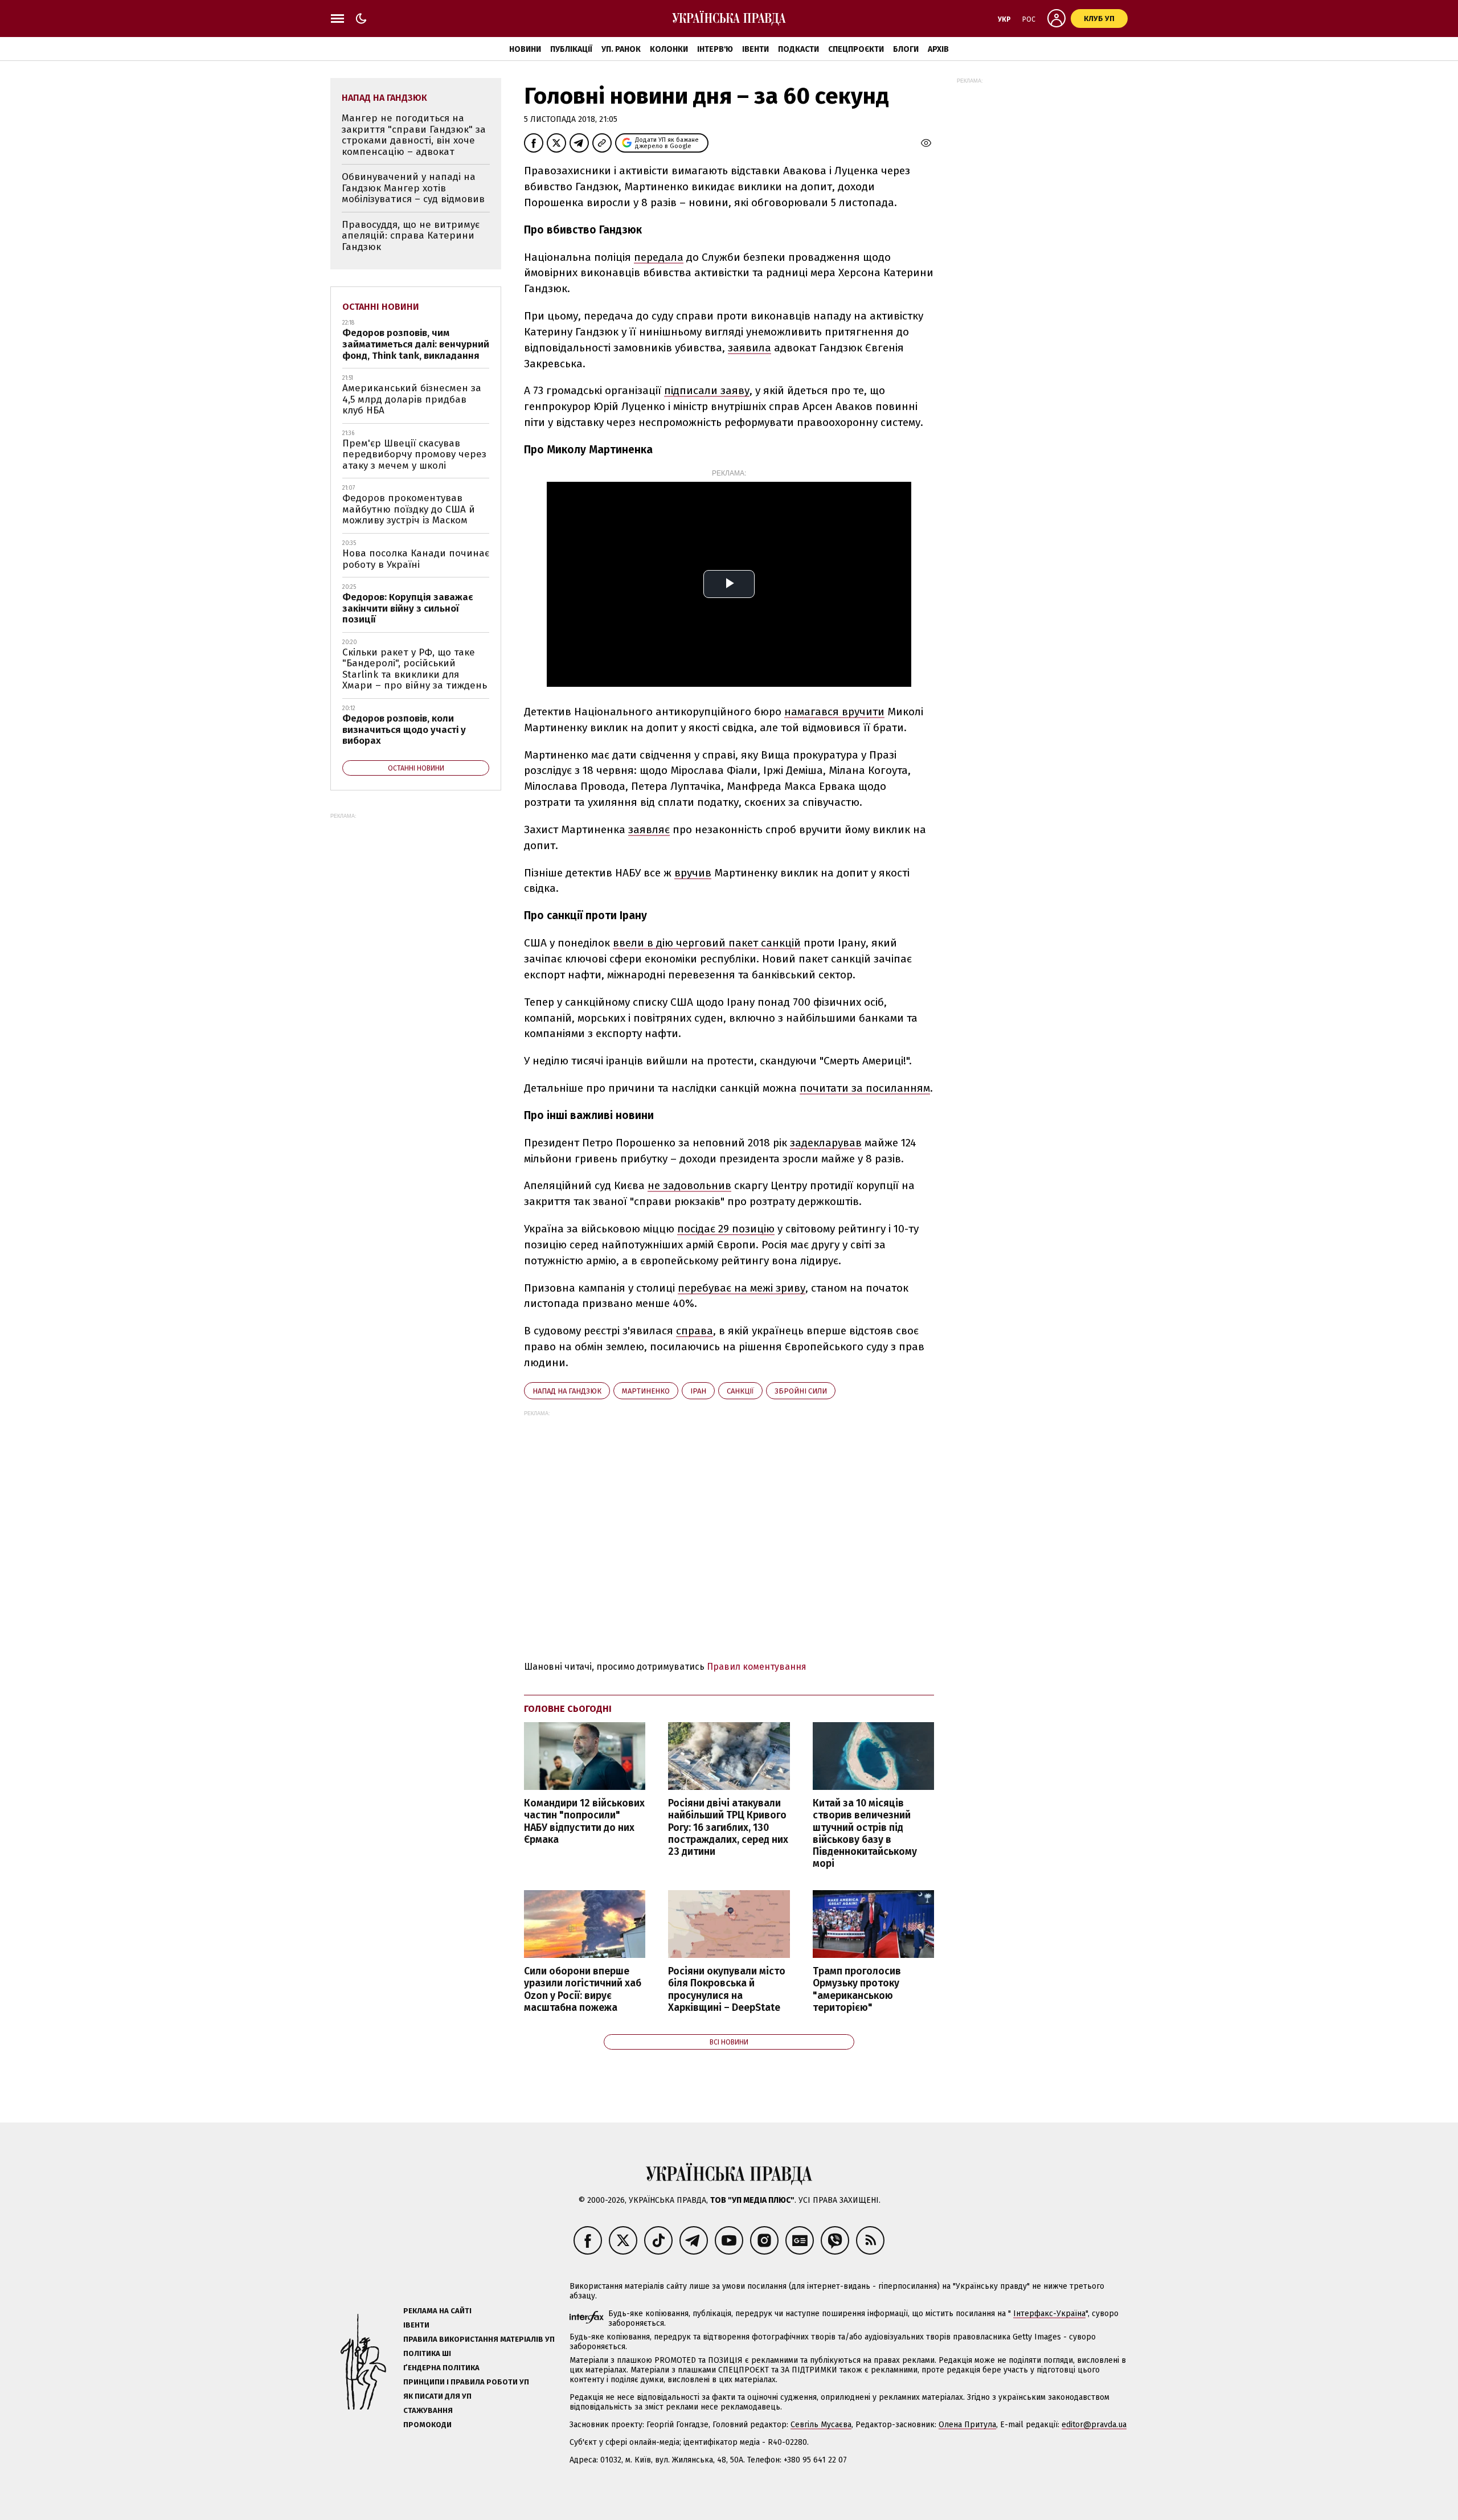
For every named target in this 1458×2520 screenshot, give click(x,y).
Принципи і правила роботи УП (466, 2382)
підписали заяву (707, 390)
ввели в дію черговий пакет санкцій (707, 943)
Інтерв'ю (715, 49)
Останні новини (381, 307)
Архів (938, 49)
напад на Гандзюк (567, 1391)
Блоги (906, 49)
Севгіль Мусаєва (821, 2425)
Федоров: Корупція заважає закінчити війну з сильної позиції (408, 608)
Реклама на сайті (437, 2311)
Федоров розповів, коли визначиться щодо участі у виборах (404, 730)
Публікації (571, 49)
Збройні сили (801, 1391)
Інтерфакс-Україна (1049, 2314)
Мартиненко (646, 1391)
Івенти (755, 49)
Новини (525, 49)
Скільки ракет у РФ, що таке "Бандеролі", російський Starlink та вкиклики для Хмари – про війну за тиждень (415, 669)
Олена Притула (967, 2425)
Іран (698, 1391)
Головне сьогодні (568, 1709)
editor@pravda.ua (1094, 2425)
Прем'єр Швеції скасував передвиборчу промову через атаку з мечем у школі (414, 454)
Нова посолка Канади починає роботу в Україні (416, 559)
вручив (693, 873)
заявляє (649, 829)
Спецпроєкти (856, 49)
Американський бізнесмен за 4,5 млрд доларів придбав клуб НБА (412, 399)
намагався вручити (834, 712)
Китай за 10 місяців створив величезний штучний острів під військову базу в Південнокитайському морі (865, 1833)
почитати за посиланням (865, 1088)
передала (659, 257)
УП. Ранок (621, 49)
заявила (750, 348)
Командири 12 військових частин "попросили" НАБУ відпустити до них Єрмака (584, 1821)
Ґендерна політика (441, 2368)
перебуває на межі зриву (742, 1288)
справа (695, 1331)
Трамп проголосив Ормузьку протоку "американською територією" (857, 1989)
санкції (740, 1391)
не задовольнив (689, 1185)
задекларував (826, 1143)
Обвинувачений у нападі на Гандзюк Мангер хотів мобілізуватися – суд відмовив (413, 188)
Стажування (428, 2410)
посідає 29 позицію (726, 1229)
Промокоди (427, 2425)
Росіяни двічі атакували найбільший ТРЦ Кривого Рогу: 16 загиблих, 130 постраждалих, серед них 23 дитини (728, 1827)
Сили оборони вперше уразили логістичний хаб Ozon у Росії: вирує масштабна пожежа (583, 1989)
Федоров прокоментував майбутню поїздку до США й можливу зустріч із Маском (409, 509)
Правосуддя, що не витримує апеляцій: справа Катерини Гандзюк (411, 236)
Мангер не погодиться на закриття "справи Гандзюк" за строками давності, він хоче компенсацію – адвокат (414, 135)
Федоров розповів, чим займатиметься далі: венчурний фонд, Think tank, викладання (416, 344)
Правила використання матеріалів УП (479, 2339)
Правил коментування (757, 1667)
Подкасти (798, 49)
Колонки (669, 49)
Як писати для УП (437, 2396)
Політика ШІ (427, 2353)
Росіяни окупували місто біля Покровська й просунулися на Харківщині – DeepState (727, 1989)
